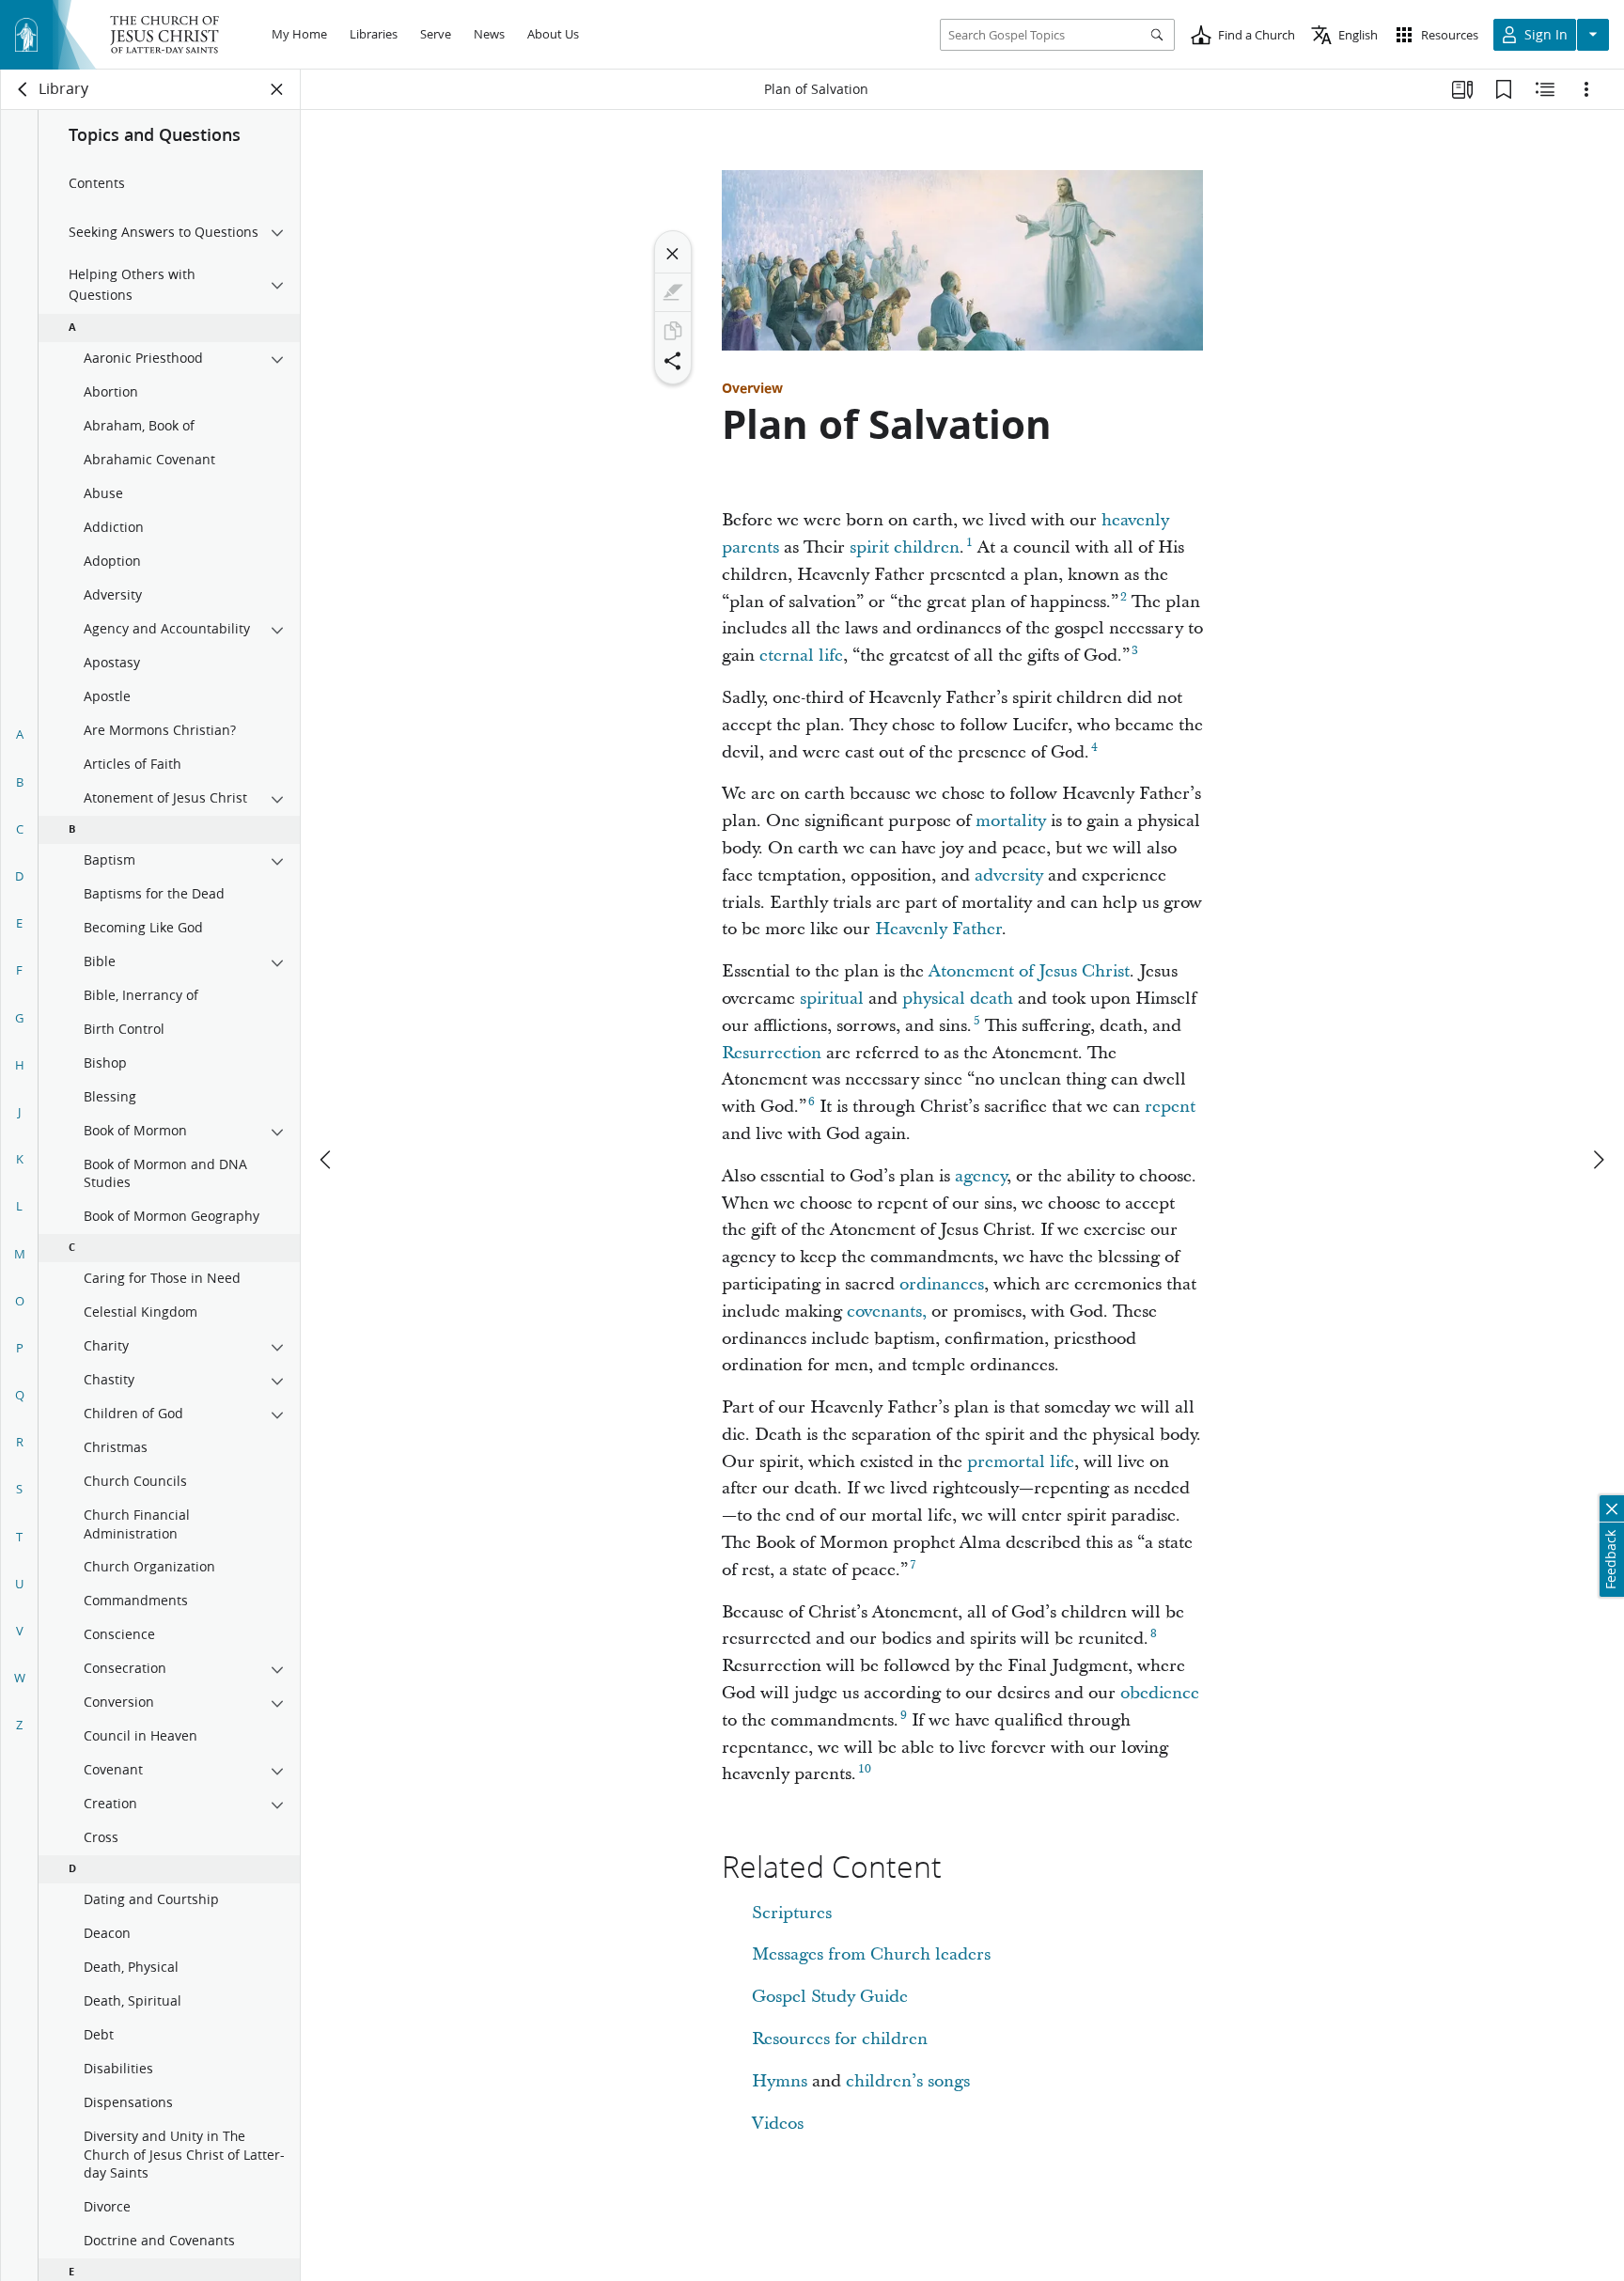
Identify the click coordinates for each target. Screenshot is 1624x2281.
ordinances (942, 1284)
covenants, (887, 1312)
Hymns (780, 2081)
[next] (1598, 1160)
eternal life (801, 656)
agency (981, 1176)
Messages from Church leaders (871, 1954)
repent (1170, 1107)
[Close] (673, 254)
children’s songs (908, 2081)
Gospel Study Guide (830, 1997)
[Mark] (673, 292)
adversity (1009, 875)
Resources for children (840, 2039)
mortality (1011, 821)
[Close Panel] (277, 89)
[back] (23, 89)
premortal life (1021, 1462)
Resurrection (772, 1053)
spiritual (832, 999)
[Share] (673, 361)
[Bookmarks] (1504, 89)
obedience (1160, 1693)
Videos (778, 2124)
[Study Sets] (1462, 89)
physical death (958, 999)
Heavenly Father (938, 929)
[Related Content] (1545, 89)
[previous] (327, 1160)
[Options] (1586, 89)
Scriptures (792, 1913)
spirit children (905, 547)
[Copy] (673, 331)
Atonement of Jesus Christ (1029, 971)
